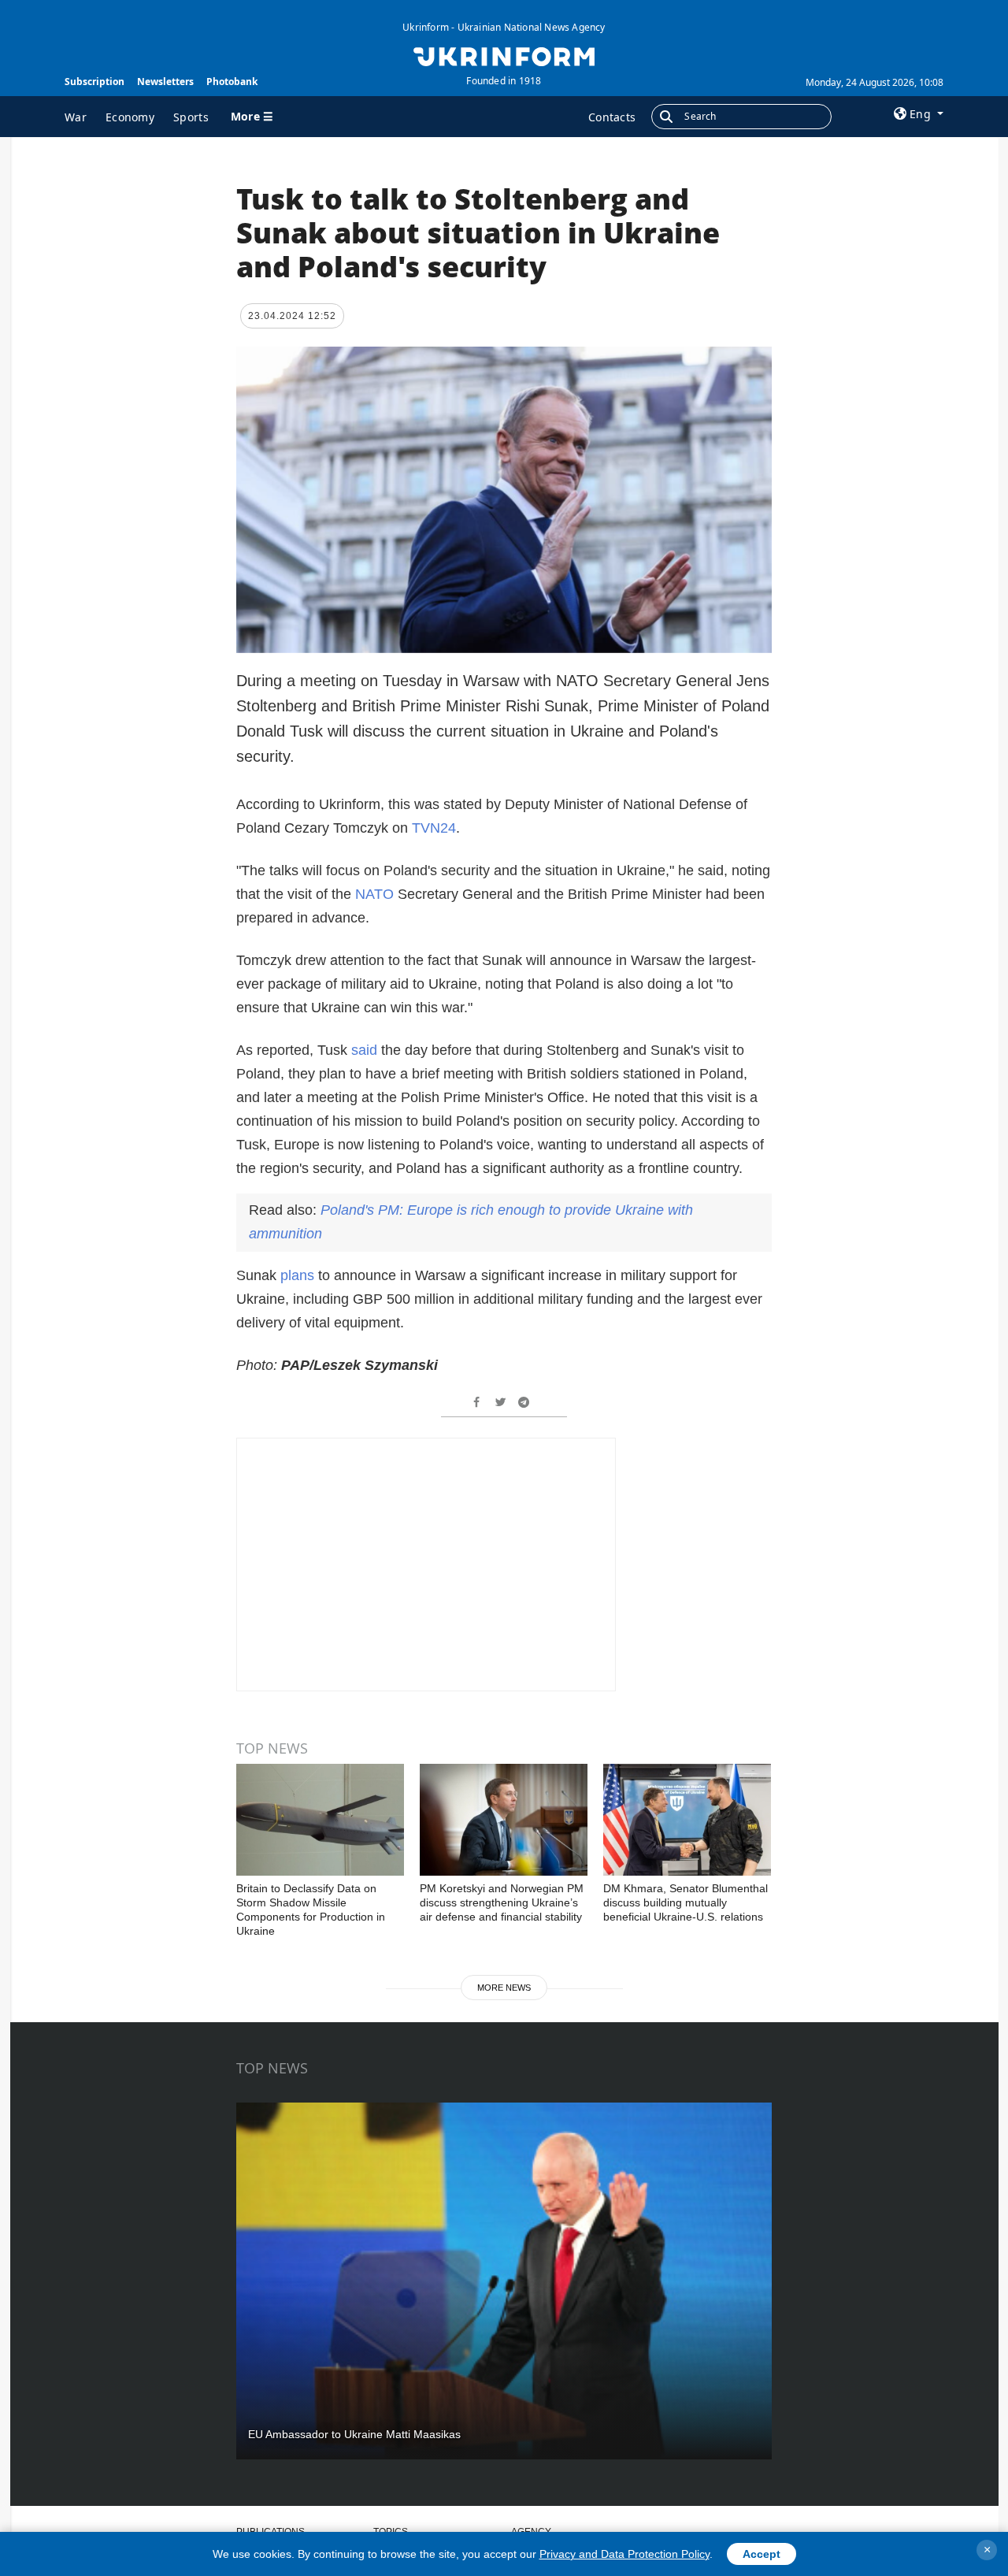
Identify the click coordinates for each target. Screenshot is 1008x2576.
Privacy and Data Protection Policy (624, 2554)
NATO (374, 894)
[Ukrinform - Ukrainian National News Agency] (504, 55)
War (76, 117)
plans (297, 1275)
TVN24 (434, 828)
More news (504, 1988)
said (364, 1050)
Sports (191, 117)
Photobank (232, 82)
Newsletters (165, 82)
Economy (130, 117)
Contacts (612, 117)
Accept (762, 2554)
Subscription (94, 82)
